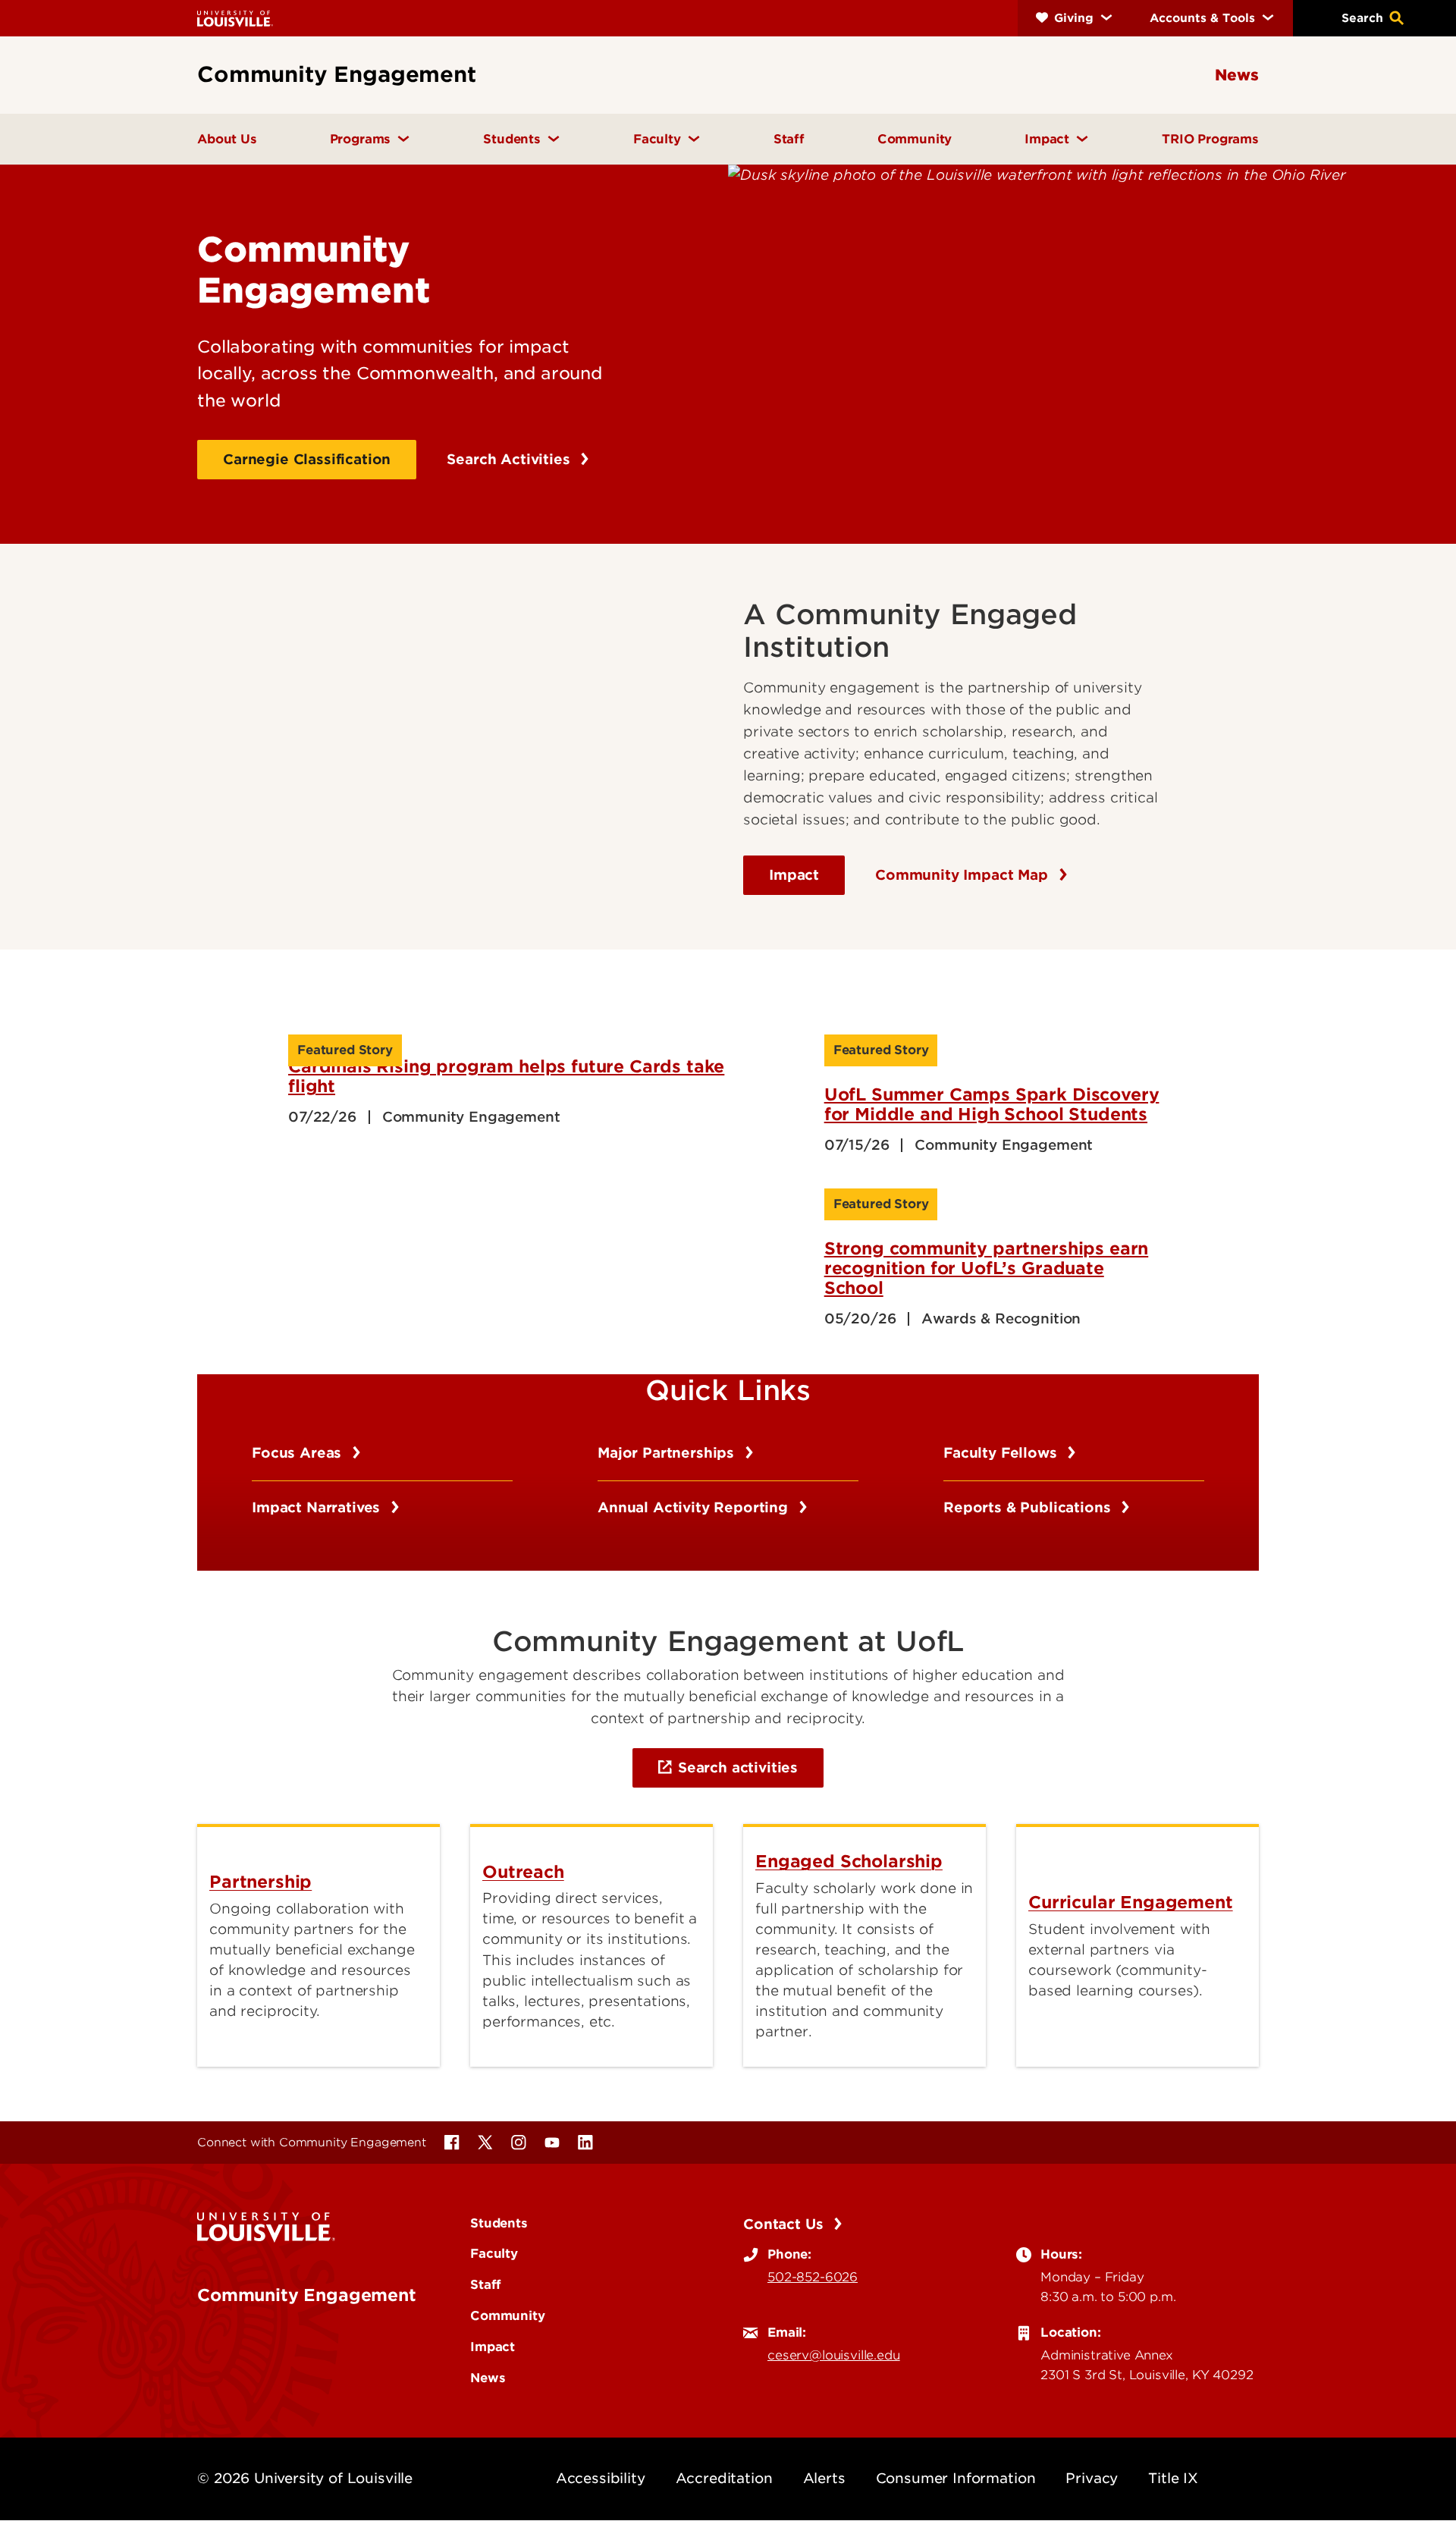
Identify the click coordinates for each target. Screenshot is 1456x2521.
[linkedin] (585, 2143)
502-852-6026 (813, 2277)
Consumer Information (956, 2478)
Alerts (824, 2478)
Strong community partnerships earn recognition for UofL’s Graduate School (987, 1268)
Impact (794, 875)
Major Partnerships (668, 1453)
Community (508, 2315)
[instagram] (519, 2143)
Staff (486, 2284)
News (488, 2378)
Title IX (1173, 2478)
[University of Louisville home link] (235, 18)
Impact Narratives (318, 1507)
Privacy (1092, 2478)
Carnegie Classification (307, 459)
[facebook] (452, 2143)
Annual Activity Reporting (695, 1507)
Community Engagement (307, 2295)
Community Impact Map (964, 875)
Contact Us (785, 2224)
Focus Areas (299, 1453)
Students (499, 2223)
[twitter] (485, 2143)
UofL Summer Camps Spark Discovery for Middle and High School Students (992, 1104)
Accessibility (601, 2478)
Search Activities (510, 459)
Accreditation (724, 2478)
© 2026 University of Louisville (305, 2478)
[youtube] (552, 2143)
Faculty (494, 2253)
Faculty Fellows (1002, 1453)
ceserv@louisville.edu (834, 2355)
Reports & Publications (1029, 1507)
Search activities (738, 1768)
